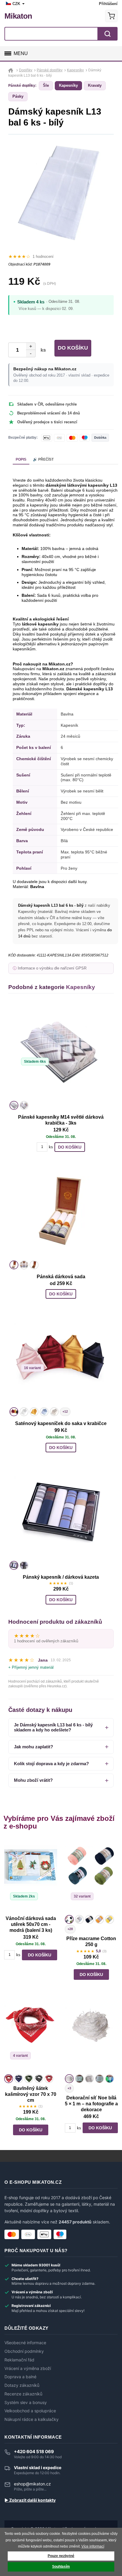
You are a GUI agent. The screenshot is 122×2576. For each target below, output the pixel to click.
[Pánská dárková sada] (61, 1211)
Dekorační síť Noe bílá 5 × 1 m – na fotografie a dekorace (91, 2104)
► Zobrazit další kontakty (30, 2500)
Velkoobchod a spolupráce (30, 2411)
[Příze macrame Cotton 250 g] (91, 1876)
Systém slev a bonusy (26, 2403)
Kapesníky (68, 85)
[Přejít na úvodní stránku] (11, 70)
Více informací (93, 2546)
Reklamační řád (19, 2360)
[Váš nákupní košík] (111, 16)
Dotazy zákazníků (22, 2385)
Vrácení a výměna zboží (28, 2368)
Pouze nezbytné (61, 2556)
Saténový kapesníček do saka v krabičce (61, 1423)
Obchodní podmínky (24, 2351)
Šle (46, 85)
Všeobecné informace (25, 2343)
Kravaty (95, 85)
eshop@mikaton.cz (32, 2484)
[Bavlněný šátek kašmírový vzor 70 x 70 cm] (31, 2035)
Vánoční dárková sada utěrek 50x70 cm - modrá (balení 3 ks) (31, 1924)
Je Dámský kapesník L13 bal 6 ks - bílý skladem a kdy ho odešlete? (53, 1727)
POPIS (21, 459)
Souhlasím (61, 2567)
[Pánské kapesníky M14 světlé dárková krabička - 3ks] (61, 1052)
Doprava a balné (20, 2377)
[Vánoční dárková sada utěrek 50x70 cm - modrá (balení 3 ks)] (31, 1876)
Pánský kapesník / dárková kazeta (61, 1577)
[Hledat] (107, 34)
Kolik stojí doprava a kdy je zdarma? (51, 1764)
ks (42, 350)
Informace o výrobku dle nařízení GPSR (52, 968)
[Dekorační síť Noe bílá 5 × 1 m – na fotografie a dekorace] (91, 2035)
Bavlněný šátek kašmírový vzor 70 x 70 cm (31, 2094)
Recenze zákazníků (23, 2394)
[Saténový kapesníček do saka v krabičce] (61, 1358)
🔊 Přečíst (43, 459)
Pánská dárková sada (61, 1277)
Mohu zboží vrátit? (33, 1780)
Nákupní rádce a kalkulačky (32, 2419)
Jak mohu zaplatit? (33, 1747)
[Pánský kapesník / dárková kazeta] (61, 1512)
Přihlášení (108, 4)
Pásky (18, 96)
